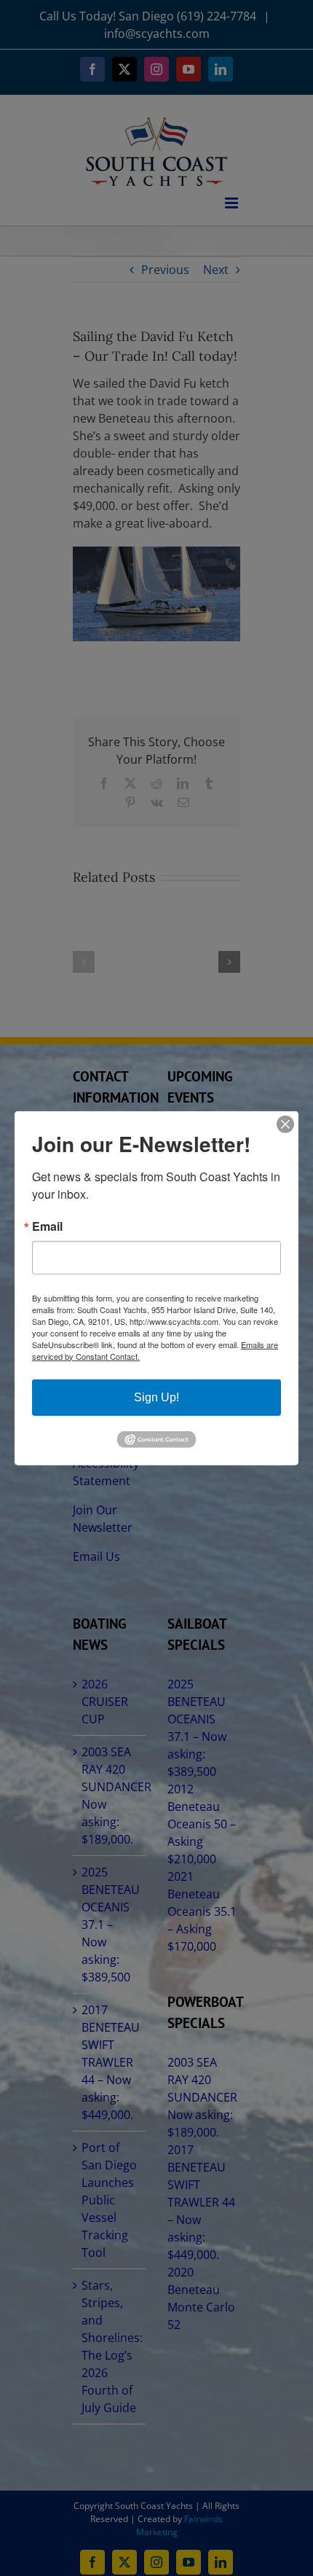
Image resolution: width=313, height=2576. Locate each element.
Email (47, 1226)
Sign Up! (156, 1397)
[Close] (285, 1124)
